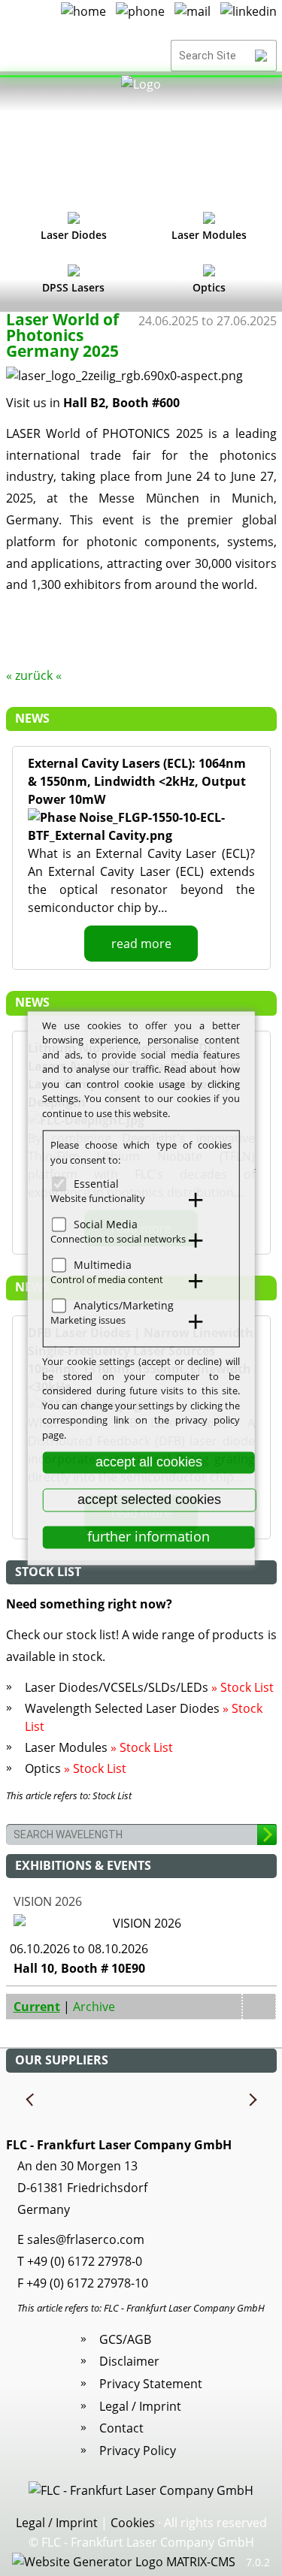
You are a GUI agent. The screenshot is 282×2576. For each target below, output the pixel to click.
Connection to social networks (118, 1239)
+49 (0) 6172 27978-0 (85, 2261)
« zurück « (34, 675)
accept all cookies (149, 1462)
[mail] (193, 17)
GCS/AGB (125, 2339)
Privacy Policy (138, 2451)
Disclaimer (129, 2361)
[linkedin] (249, 17)
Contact (121, 2428)
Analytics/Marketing (124, 1305)
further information (149, 1537)
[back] (31, 2100)
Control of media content (107, 1279)
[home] (83, 17)
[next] (252, 2100)
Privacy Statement (151, 2384)
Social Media (106, 1224)
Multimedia (103, 1265)
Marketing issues (88, 1320)
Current (37, 2007)
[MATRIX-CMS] (124, 2562)
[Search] (261, 56)
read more (141, 944)
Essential (96, 1184)
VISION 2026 (48, 1901)
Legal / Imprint (140, 2406)
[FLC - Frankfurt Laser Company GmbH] (141, 139)
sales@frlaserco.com (86, 2239)
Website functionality (98, 1198)
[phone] (140, 17)
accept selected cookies (149, 1499)
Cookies (133, 2523)
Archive (94, 2007)
